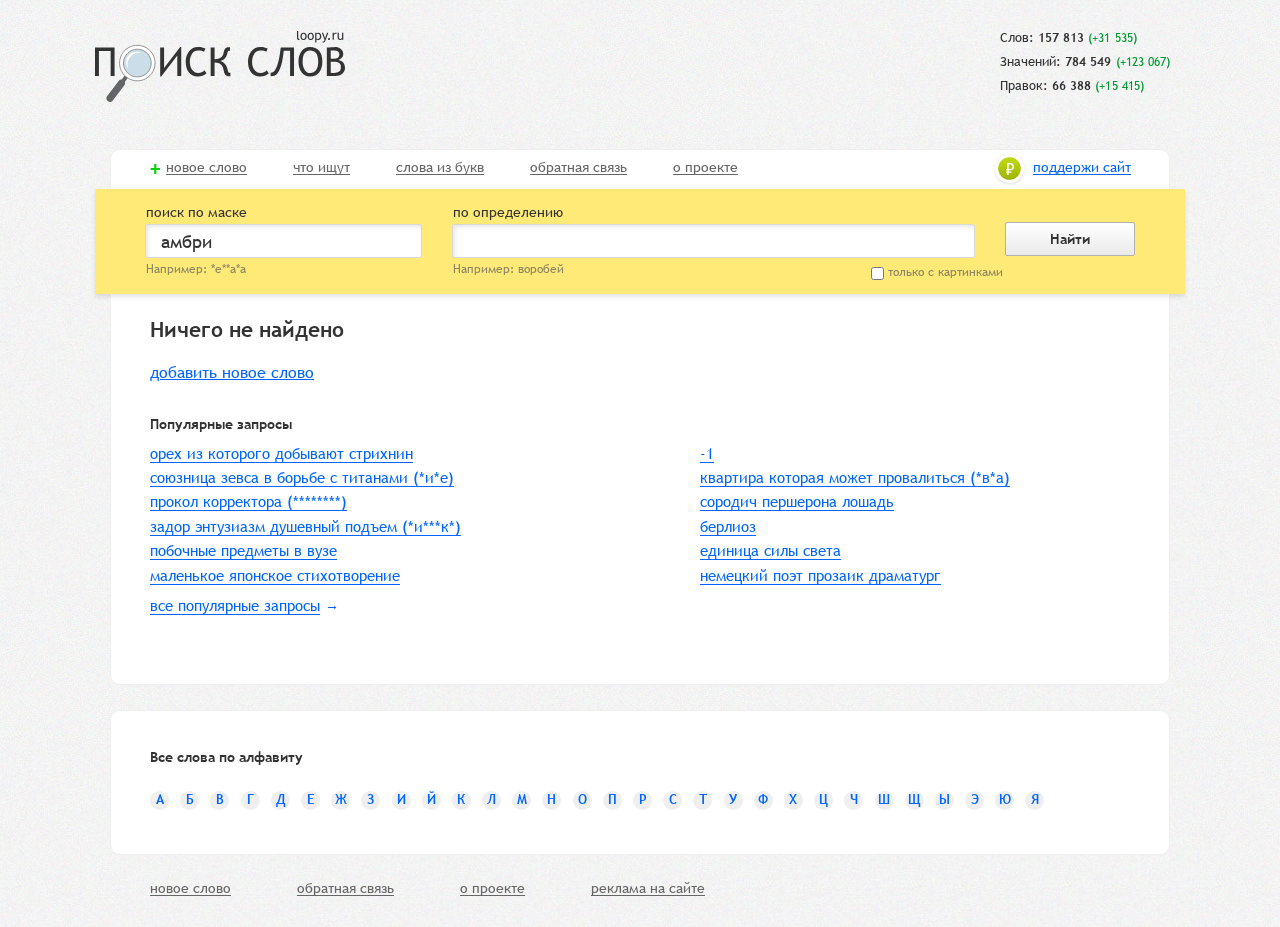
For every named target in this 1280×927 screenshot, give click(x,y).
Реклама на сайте (648, 889)
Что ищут (321, 168)
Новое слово (206, 168)
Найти (1070, 239)
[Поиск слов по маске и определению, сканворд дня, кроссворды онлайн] (220, 66)
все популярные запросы (235, 605)
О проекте (705, 168)
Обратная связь (578, 168)
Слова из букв (440, 168)
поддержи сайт (1082, 168)
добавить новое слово (232, 372)
